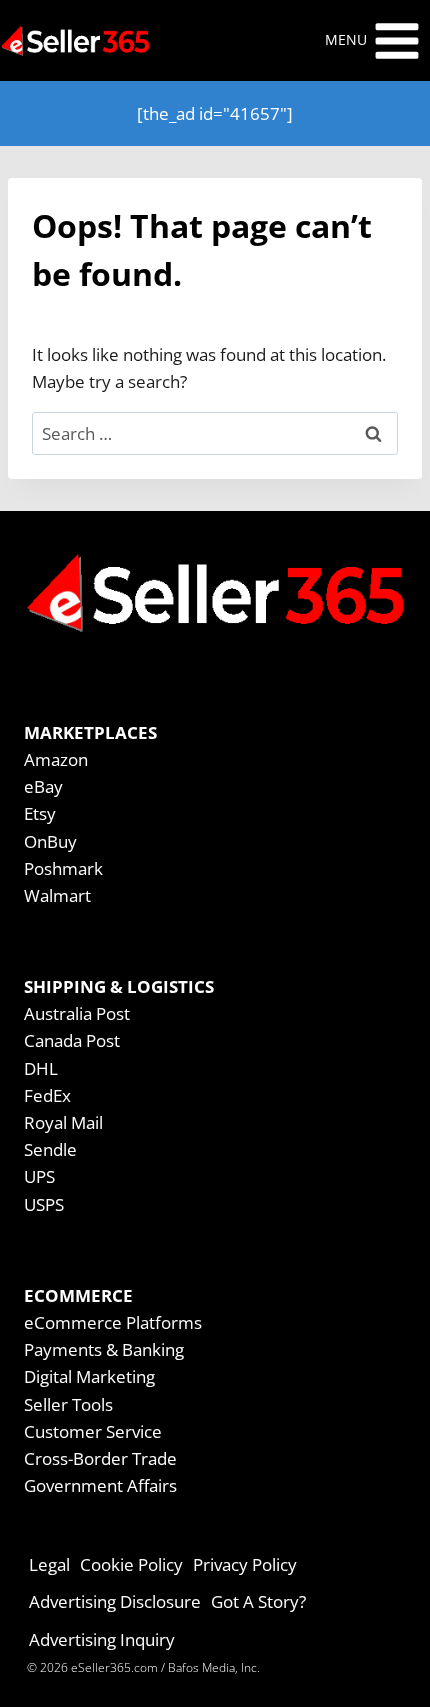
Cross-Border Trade (100, 1458)
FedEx (47, 1095)
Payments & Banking (104, 1349)
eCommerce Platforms (113, 1322)
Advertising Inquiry (102, 1639)
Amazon (56, 759)
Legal (49, 1564)
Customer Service (93, 1431)
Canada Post (72, 1040)
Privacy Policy (245, 1564)
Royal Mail (63, 1122)
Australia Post (77, 1013)
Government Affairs (100, 1485)
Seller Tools (68, 1404)
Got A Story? (258, 1601)
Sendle (50, 1149)
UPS (39, 1176)
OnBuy (50, 841)
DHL (41, 1068)
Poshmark (63, 868)
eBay (43, 786)
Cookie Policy (131, 1564)
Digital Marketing (89, 1376)
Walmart (57, 895)
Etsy (40, 813)
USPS (44, 1204)
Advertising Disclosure (115, 1601)
